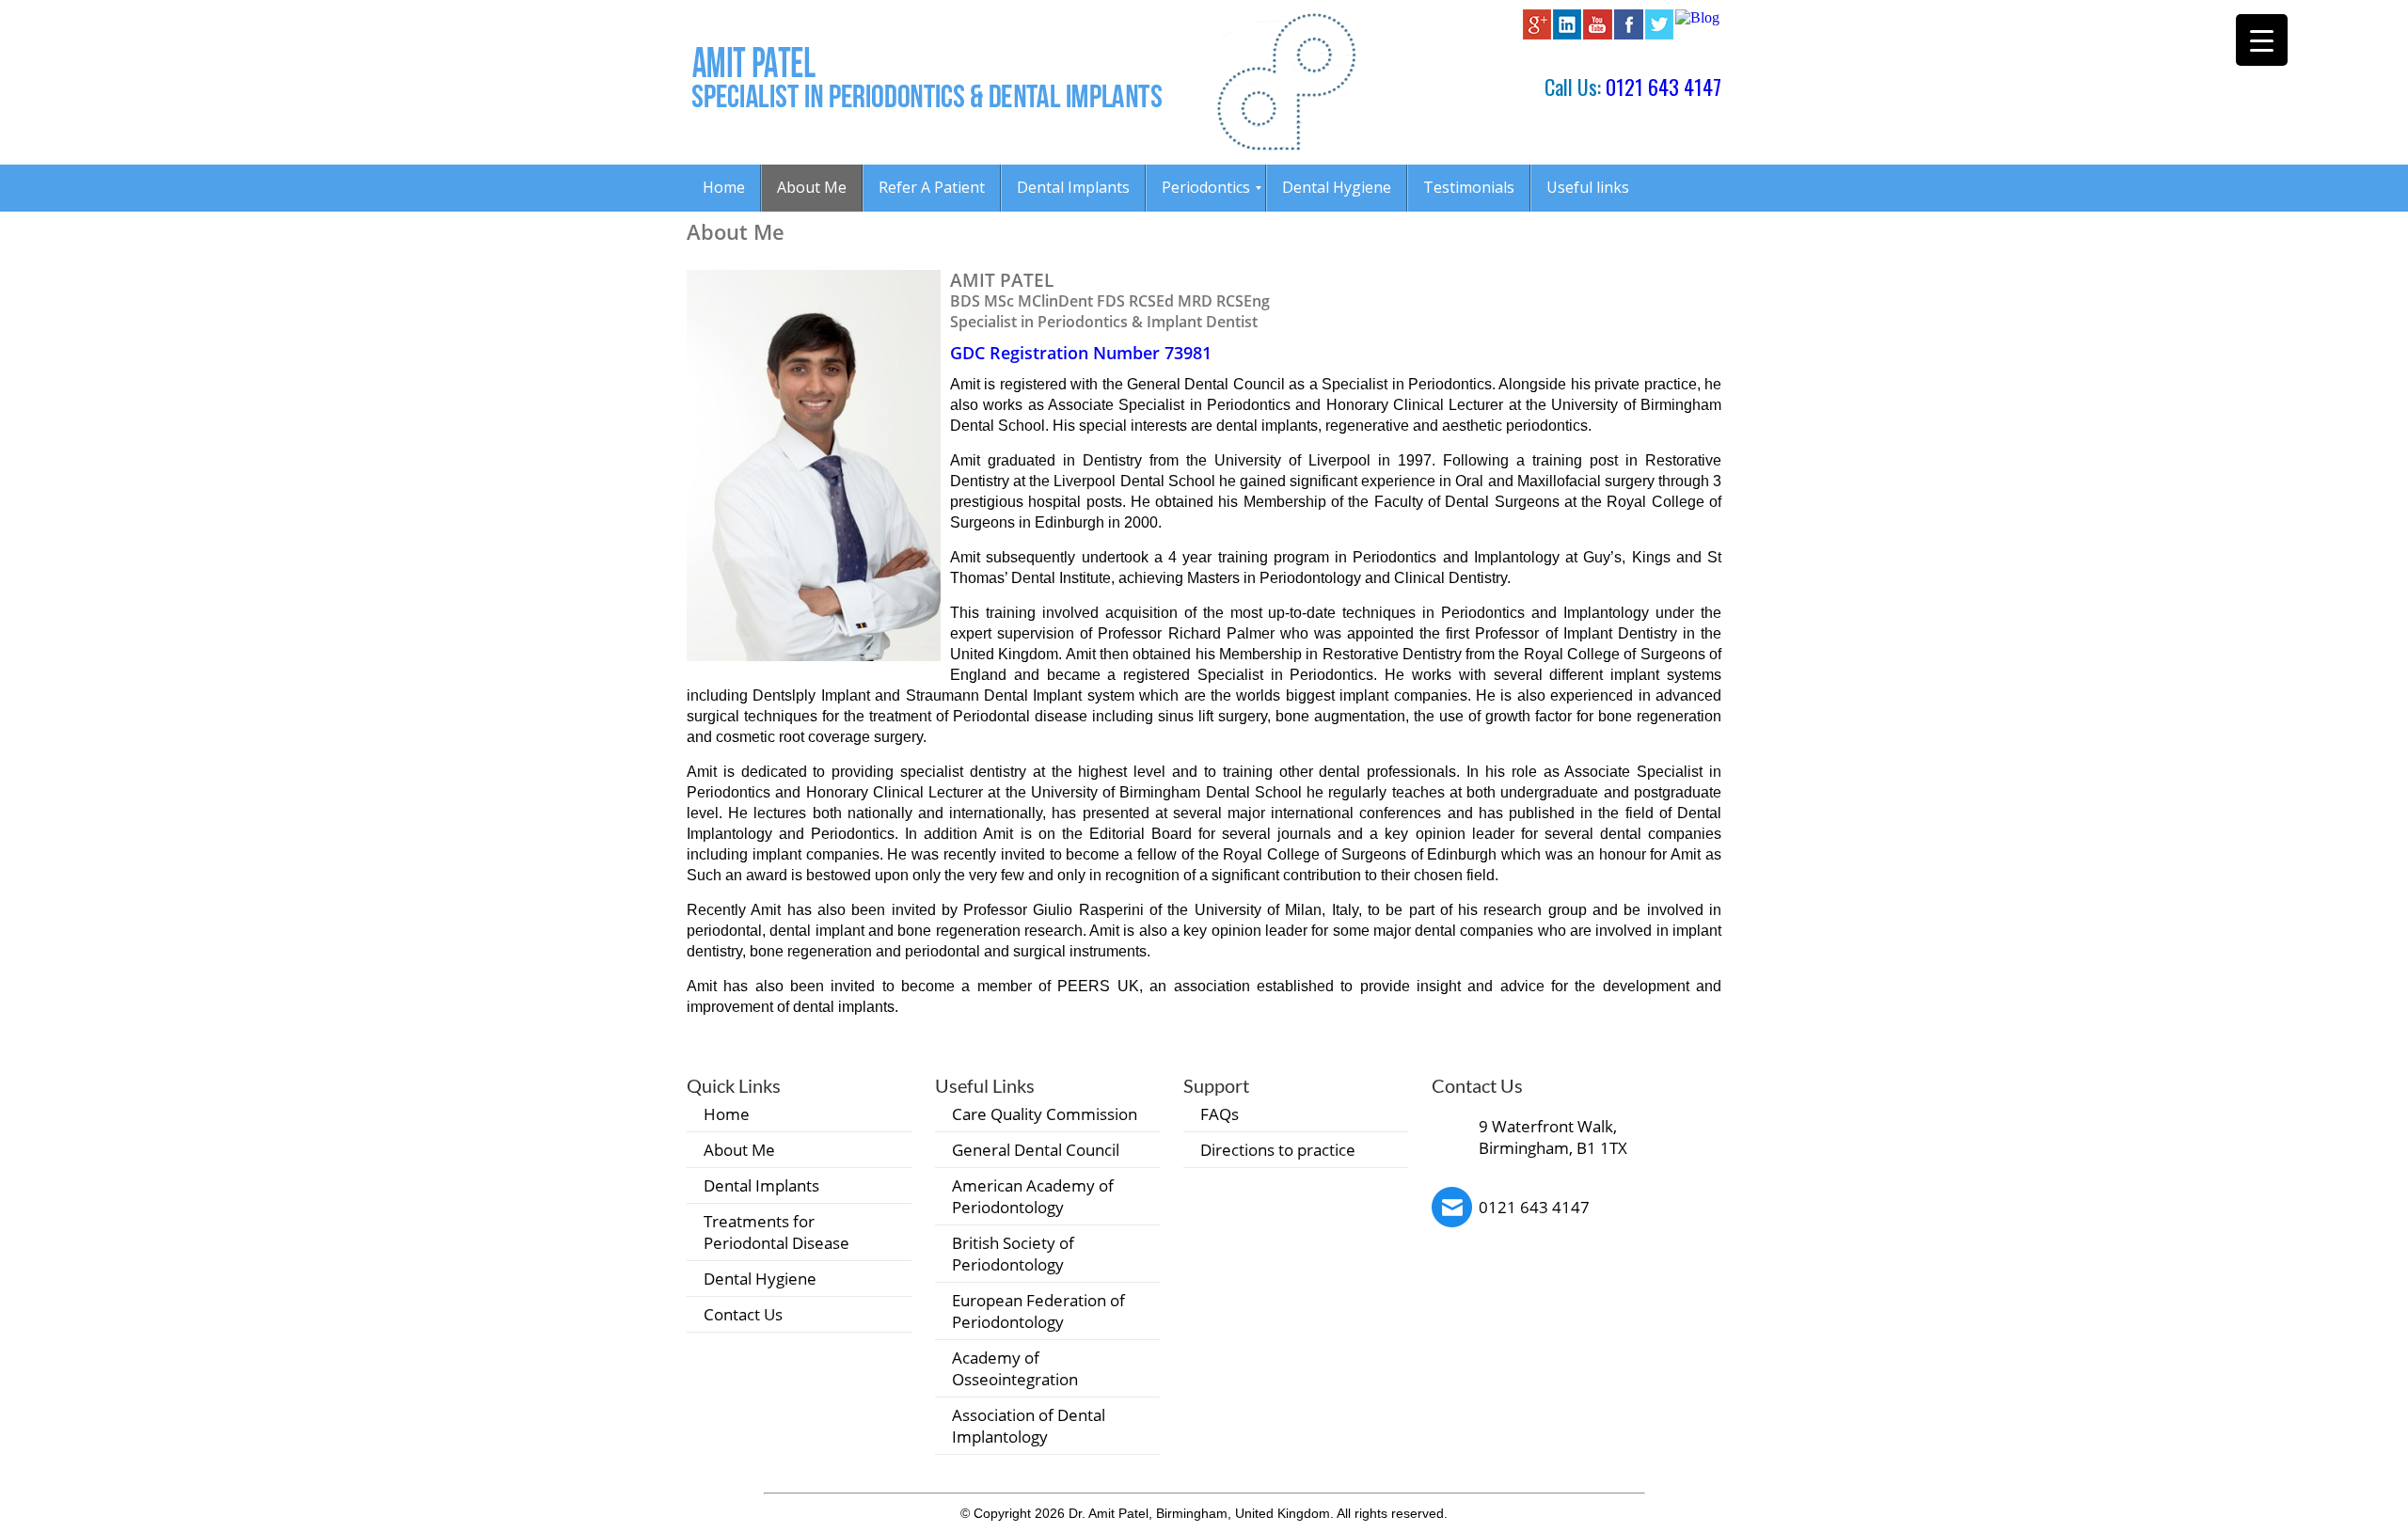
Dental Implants (761, 1185)
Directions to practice (1278, 1150)
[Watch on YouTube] (1598, 34)
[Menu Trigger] (2262, 40)
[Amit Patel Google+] (1537, 34)
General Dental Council (1036, 1150)
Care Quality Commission (1045, 1114)
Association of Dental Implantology (1029, 1426)
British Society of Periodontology (1013, 1254)
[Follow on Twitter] (1659, 34)
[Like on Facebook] (1629, 34)
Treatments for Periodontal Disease (776, 1232)
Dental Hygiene (760, 1279)
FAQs (1220, 1114)
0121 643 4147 (1663, 87)
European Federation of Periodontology (1038, 1311)
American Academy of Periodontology (1033, 1196)
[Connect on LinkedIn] (1567, 34)
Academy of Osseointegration (1015, 1368)
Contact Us (743, 1314)
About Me (739, 1150)
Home (727, 1114)
